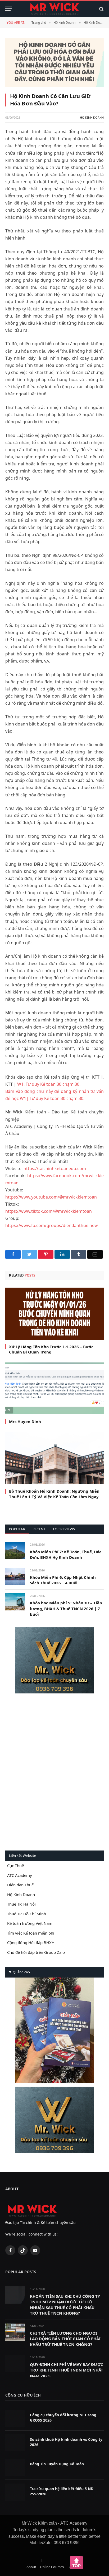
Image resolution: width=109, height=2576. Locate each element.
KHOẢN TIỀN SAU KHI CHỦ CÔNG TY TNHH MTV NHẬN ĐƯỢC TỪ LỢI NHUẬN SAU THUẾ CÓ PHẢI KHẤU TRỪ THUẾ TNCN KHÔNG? (65, 2305)
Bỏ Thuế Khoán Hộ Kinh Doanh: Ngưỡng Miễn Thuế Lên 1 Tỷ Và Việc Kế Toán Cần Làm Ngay (54, 1494)
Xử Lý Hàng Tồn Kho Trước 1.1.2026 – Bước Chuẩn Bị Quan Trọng (51, 1349)
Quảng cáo (21, 1972)
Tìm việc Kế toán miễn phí (31, 1933)
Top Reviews (64, 1529)
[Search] (101, 9)
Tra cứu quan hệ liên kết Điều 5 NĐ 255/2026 (62, 2491)
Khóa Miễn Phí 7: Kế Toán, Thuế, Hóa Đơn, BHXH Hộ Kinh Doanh (66, 1554)
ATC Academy (20, 1875)
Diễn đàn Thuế (20, 1885)
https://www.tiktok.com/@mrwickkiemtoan (49, 1211)
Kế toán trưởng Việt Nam (30, 1923)
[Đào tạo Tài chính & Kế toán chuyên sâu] (55, 9)
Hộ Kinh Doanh (64, 23)
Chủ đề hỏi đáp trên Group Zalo (36, 1952)
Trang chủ (39, 23)
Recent (39, 1529)
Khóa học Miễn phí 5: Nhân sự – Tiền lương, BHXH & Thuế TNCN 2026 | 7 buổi (66, 1608)
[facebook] (54, 1660)
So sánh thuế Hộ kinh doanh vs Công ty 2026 (66, 2442)
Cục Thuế (15, 1866)
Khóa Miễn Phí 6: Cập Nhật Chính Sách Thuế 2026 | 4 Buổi (63, 1580)
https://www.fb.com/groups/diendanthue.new (52, 1225)
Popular (17, 1529)
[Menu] (9, 9)
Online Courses (52, 2567)
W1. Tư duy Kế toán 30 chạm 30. (49, 1084)
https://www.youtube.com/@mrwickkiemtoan (51, 1197)
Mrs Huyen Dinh (25, 1421)
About (31, 2567)
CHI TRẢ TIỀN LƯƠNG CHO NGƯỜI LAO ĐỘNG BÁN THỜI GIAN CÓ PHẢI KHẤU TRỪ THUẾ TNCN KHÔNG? (65, 2339)
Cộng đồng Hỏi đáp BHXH (31, 1942)
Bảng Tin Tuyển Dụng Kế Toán (57, 2464)
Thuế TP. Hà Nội (21, 1904)
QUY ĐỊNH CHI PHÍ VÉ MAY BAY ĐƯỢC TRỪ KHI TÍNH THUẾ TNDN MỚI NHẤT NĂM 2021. (67, 2370)
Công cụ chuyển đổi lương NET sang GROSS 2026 (63, 2417)
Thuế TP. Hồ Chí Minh (27, 1914)
